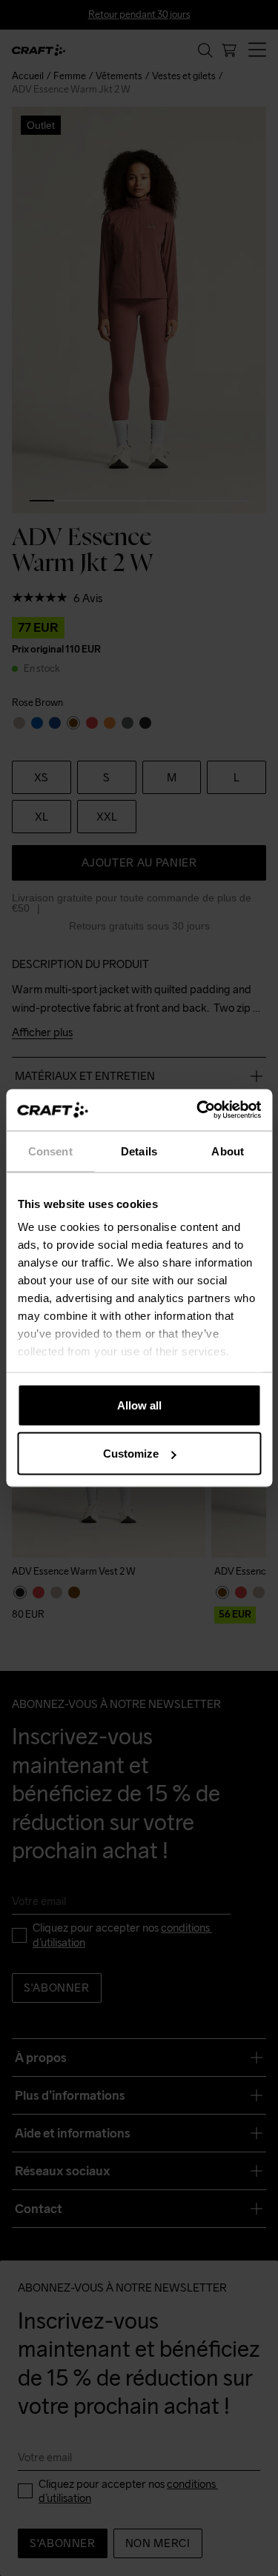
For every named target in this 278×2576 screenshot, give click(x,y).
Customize (131, 1454)
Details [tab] (139, 1151)
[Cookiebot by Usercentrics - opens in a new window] (198, 1110)
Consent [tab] (50, 1151)
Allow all (139, 1405)
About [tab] (228, 1151)
